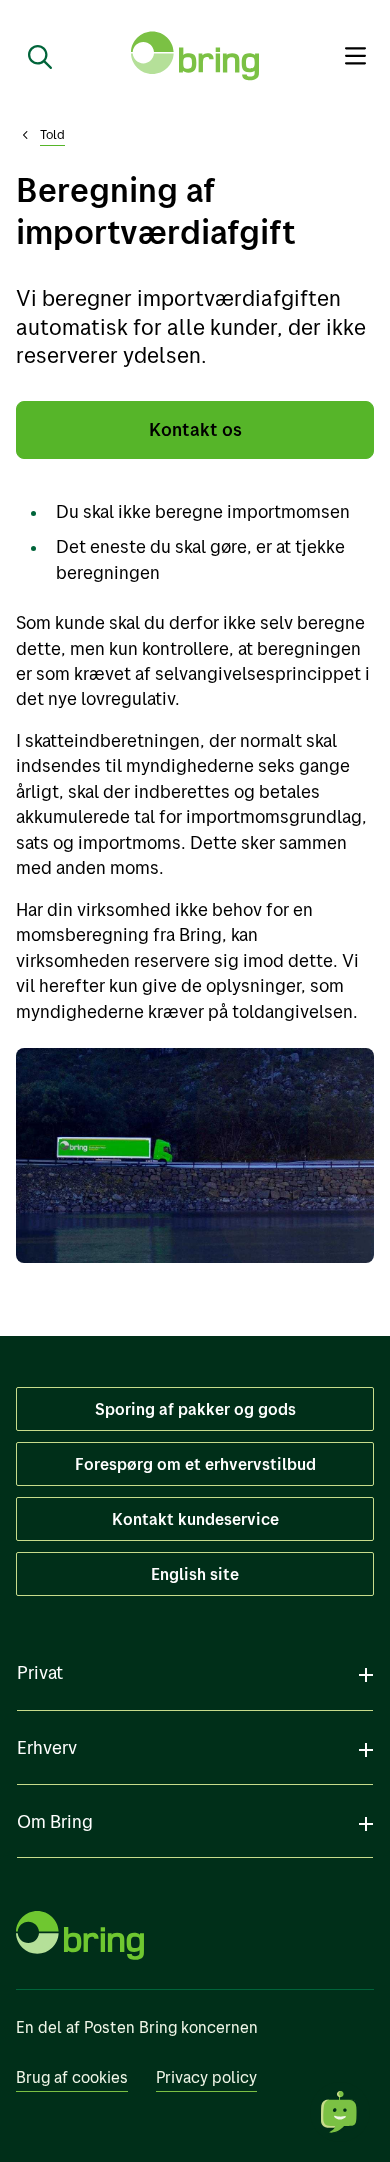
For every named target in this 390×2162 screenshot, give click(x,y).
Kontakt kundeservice (195, 1519)
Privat (40, 1672)
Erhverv (47, 1747)
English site (195, 1574)
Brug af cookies (72, 2077)
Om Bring (55, 1821)
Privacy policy (206, 2077)
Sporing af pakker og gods (195, 1409)
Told (52, 134)
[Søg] (32, 56)
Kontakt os (195, 429)
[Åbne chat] (340, 2112)
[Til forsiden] (195, 56)
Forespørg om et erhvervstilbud (195, 1464)
